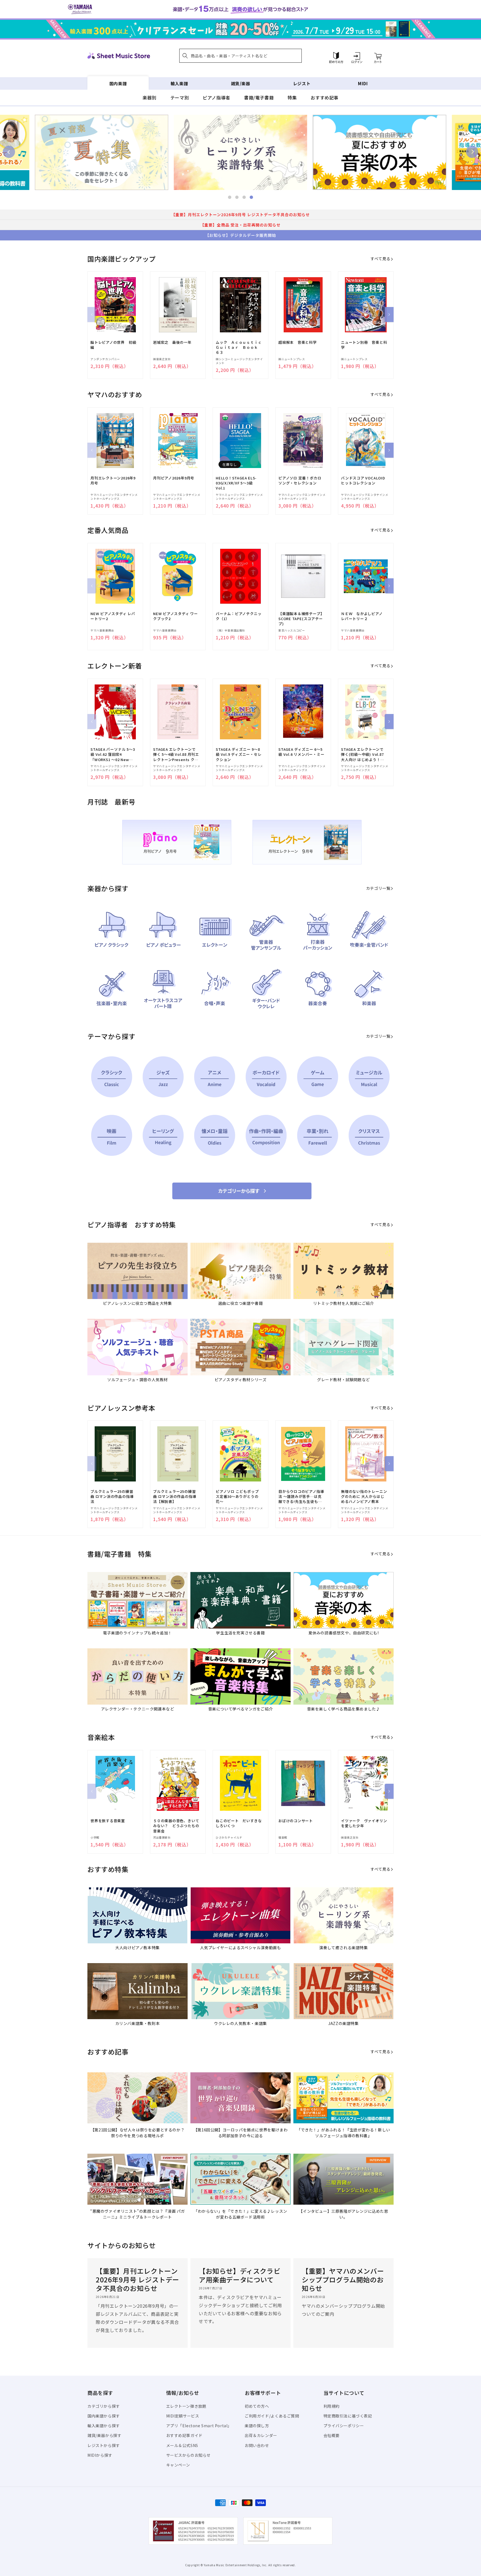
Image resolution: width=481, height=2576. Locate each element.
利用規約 (332, 2406)
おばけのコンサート (296, 1821)
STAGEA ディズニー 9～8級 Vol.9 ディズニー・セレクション (239, 754)
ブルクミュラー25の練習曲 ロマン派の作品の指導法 (112, 1497)
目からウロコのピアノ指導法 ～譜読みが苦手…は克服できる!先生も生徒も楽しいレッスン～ (301, 1497)
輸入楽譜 (179, 83)
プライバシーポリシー (344, 2426)
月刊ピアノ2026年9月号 (174, 478)
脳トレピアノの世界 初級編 (113, 345)
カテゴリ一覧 (378, 888)
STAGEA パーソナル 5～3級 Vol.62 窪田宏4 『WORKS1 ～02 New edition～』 (113, 755)
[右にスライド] (389, 315)
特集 (292, 98)
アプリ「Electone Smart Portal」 (199, 2426)
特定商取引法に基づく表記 (348, 2416)
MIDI (363, 83)
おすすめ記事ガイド (184, 2435)
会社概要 (332, 2435)
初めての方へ (257, 2406)
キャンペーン (178, 2465)
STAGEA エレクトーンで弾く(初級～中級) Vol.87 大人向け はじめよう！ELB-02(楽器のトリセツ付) (362, 755)
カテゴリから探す (104, 2406)
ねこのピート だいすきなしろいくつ (239, 1823)
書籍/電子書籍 (259, 98)
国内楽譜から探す (104, 2416)
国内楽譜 (118, 83)
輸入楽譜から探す (104, 2426)
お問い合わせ (257, 2445)
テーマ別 (180, 98)
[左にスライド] (92, 315)
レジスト (302, 83)
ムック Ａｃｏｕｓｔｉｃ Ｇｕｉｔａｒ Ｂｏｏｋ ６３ (239, 347)
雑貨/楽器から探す (104, 2435)
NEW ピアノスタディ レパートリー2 (113, 616)
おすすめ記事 (325, 98)
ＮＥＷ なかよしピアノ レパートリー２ (364, 616)
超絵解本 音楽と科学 (298, 342)
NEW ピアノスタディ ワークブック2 (176, 616)
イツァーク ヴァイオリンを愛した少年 (364, 1823)
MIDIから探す (100, 2455)
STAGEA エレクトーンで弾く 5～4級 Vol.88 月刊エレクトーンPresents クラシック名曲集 (176, 755)
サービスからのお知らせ (189, 2455)
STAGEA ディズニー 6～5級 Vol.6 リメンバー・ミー (301, 752)
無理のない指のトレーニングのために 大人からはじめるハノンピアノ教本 (364, 1497)
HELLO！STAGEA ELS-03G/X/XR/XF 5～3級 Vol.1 (236, 483)
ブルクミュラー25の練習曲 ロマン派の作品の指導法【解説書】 (175, 1497)
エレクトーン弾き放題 (186, 2406)
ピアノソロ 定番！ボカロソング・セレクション (300, 481)
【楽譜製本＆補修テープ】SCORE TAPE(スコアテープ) (301, 619)
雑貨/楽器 (241, 83)
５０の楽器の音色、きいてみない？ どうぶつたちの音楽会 (176, 1826)
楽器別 (149, 98)
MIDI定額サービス (183, 2416)
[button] (240, 56)
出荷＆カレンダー (261, 2435)
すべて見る (380, 259)
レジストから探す (104, 2445)
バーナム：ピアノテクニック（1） (239, 616)
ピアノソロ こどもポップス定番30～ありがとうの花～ (237, 1497)
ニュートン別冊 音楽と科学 (364, 345)
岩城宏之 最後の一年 (172, 342)
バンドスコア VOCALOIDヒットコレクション (363, 481)
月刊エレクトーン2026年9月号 (113, 481)
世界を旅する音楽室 (108, 1821)
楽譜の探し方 (257, 2426)
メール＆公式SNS (182, 2445)
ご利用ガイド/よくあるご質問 (272, 2416)
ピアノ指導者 (216, 98)
